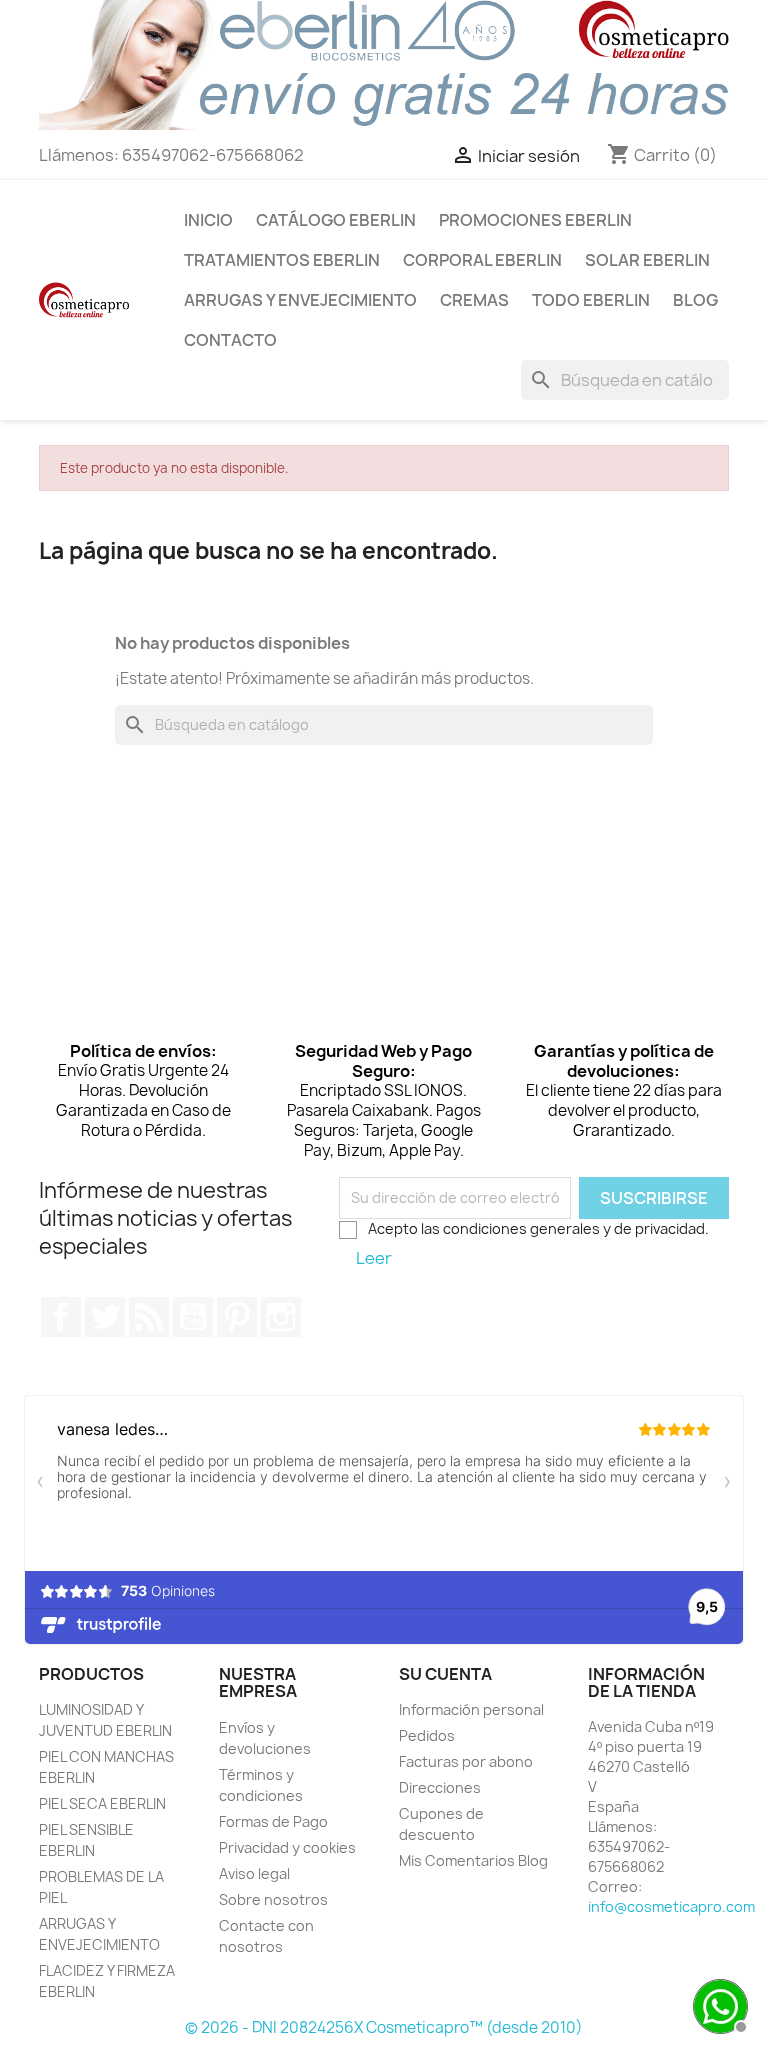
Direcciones (440, 1787)
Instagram (281, 1317)
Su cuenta (445, 1674)
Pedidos (427, 1735)
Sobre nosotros (273, 1899)
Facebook (61, 1317)
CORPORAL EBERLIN (482, 260)
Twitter (105, 1317)
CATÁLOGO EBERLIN (336, 220)
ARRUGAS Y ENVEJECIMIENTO (300, 300)
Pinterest (237, 1317)
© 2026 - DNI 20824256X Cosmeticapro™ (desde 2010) (384, 2027)
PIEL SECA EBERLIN (102, 1803)
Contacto (230, 340)
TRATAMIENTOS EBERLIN (282, 260)
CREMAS (474, 300)
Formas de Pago (273, 1821)
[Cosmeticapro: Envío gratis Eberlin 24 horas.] (384, 64)
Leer (374, 1258)
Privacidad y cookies (287, 1847)
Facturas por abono (466, 1761)
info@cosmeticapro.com (671, 1906)
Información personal (471, 1709)
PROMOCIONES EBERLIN (535, 220)
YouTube (193, 1317)
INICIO (208, 220)
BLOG (695, 300)
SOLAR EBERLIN (647, 260)
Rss (149, 1317)
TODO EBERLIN (591, 300)
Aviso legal (254, 1873)
